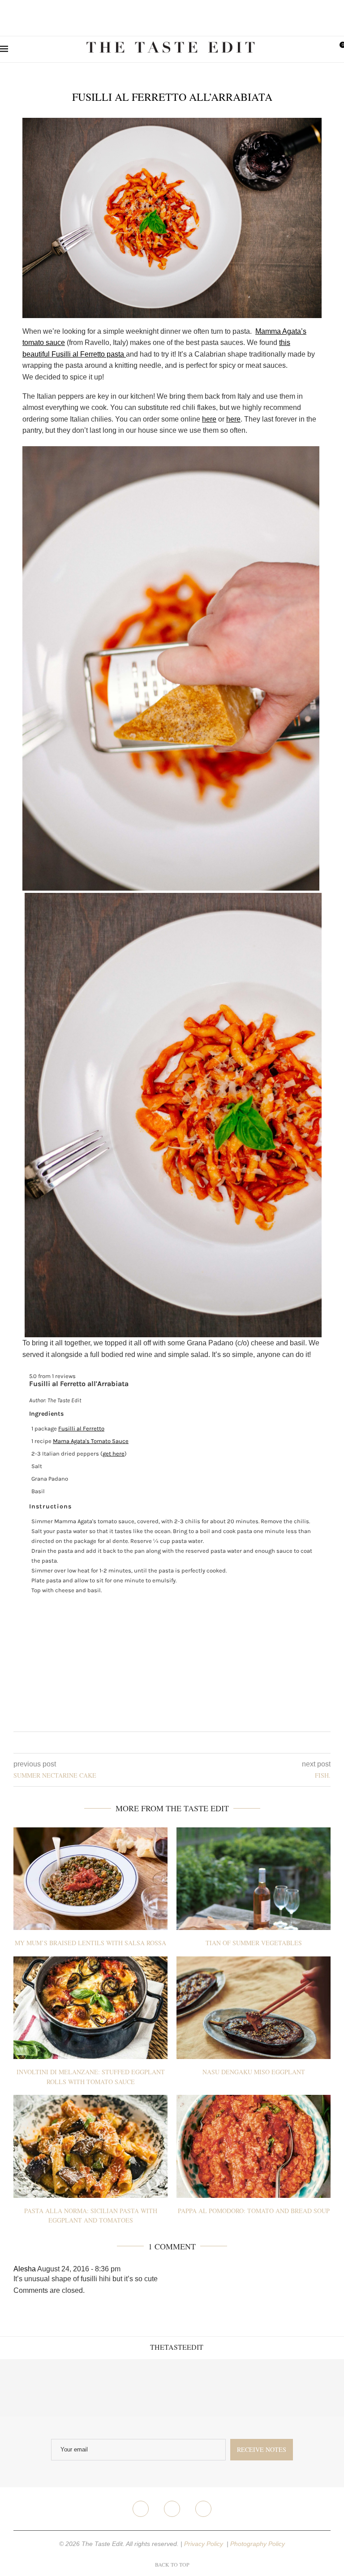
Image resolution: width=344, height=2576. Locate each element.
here (209, 419)
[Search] (324, 49)
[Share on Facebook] (165, 1742)
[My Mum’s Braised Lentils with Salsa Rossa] (90, 1879)
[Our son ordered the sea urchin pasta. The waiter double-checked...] (143, 2388)
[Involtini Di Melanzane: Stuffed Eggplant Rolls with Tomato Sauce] (90, 2008)
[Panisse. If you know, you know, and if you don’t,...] (258, 2388)
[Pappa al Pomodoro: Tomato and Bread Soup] (254, 2146)
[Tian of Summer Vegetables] (254, 1879)
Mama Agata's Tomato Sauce (91, 1441)
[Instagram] (172, 2509)
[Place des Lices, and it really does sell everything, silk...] (201, 2388)
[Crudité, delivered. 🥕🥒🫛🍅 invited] (29, 2388)
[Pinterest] (203, 2509)
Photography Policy (258, 2544)
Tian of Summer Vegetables (254, 1943)
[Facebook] (141, 2509)
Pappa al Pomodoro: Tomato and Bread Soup (254, 2211)
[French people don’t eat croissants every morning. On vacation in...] (86, 2388)
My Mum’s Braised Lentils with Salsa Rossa (90, 1943)
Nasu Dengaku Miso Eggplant (254, 2072)
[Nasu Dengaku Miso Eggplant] (254, 2008)
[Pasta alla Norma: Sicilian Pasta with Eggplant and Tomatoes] (90, 2146)
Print (310, 1383)
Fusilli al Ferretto (81, 1428)
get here (114, 1454)
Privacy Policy (204, 2544)
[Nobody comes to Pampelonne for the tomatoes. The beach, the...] (315, 2388)
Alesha (25, 2269)
